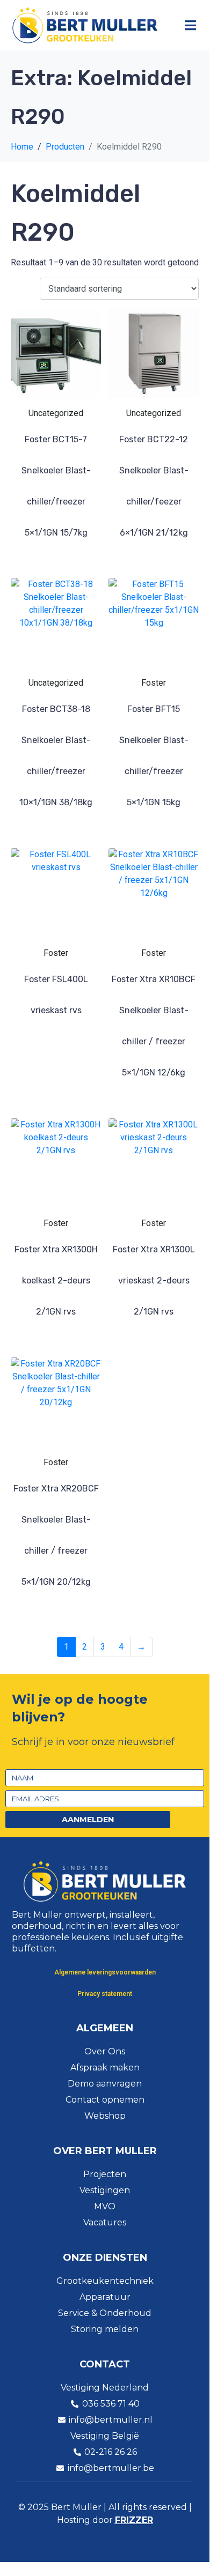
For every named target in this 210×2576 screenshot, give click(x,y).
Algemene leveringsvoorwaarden (105, 1972)
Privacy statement (105, 1994)
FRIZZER (134, 2520)
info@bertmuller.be (111, 2468)
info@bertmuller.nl (111, 2420)
